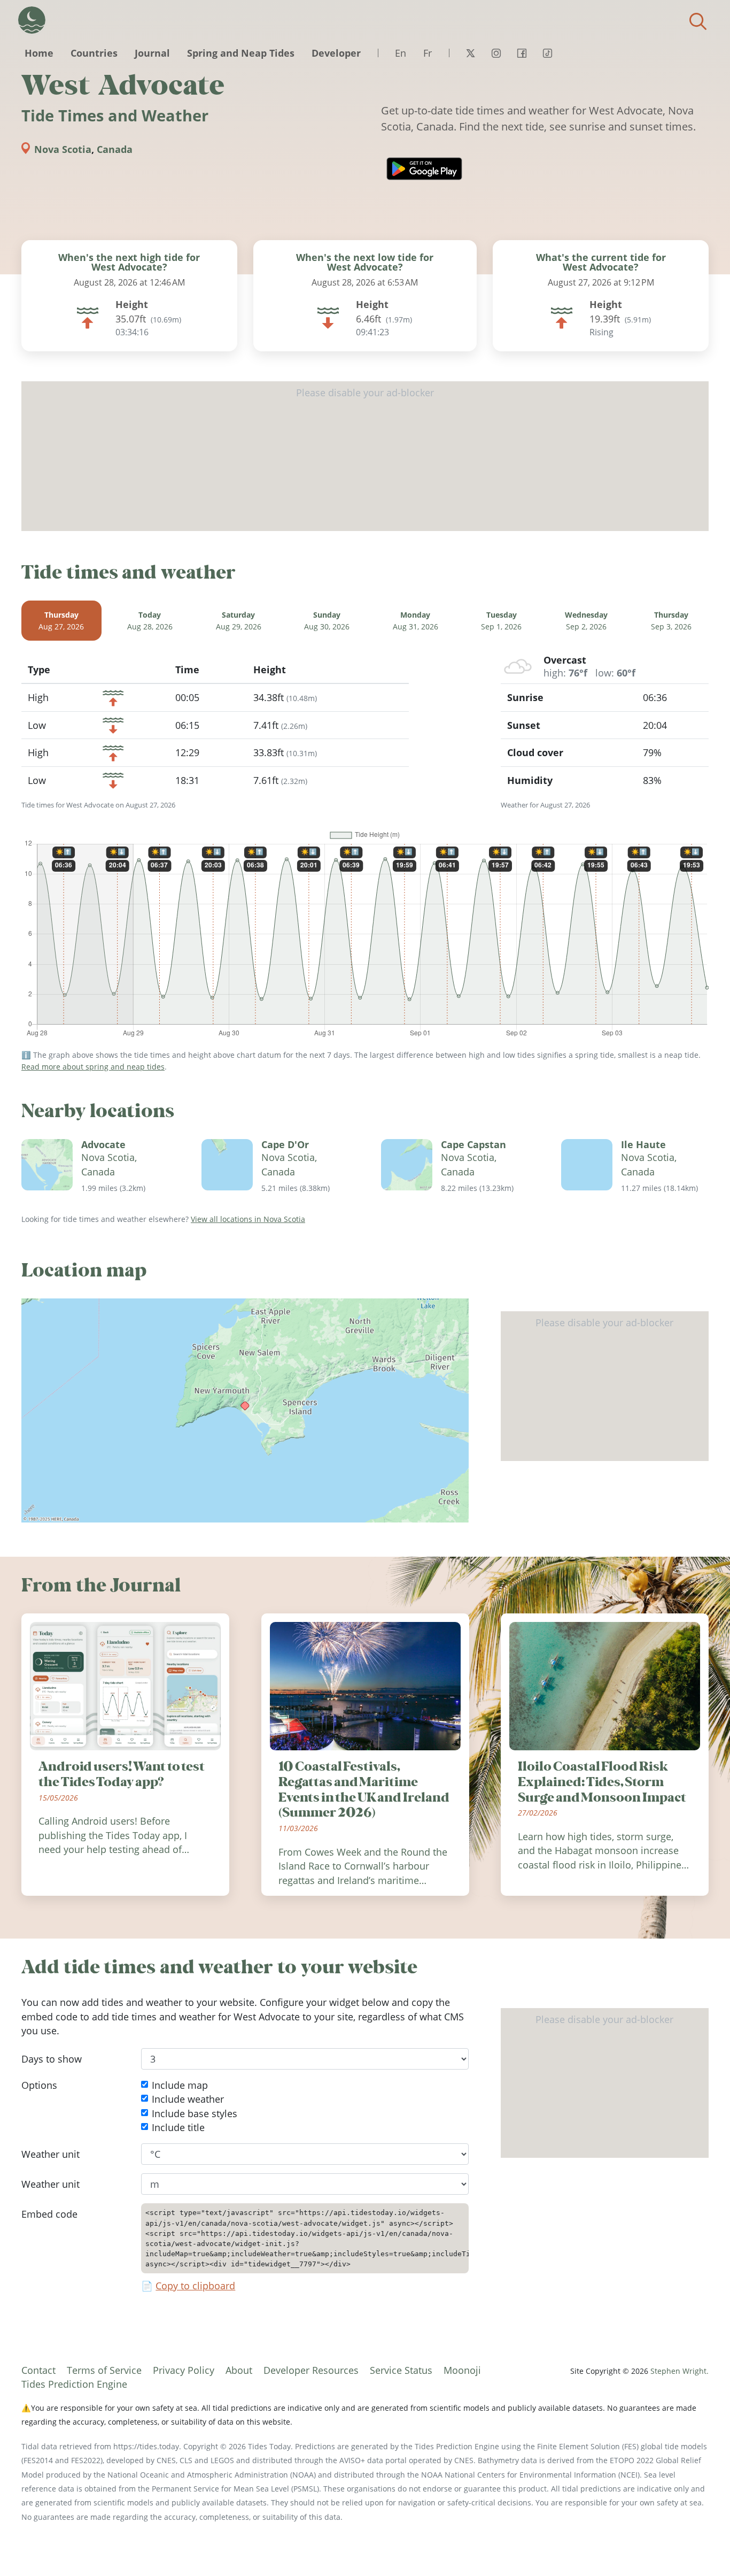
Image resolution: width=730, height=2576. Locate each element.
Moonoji (462, 2370)
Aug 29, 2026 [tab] (239, 621)
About (239, 2370)
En (401, 53)
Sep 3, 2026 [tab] (671, 621)
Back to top (701, 2547)
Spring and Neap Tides (241, 53)
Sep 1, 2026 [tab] (501, 621)
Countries (94, 53)
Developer (336, 53)
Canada (115, 149)
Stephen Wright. (679, 2371)
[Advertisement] (365, 456)
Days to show (52, 2059)
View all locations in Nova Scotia (248, 1219)
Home (39, 53)
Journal (152, 53)
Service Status (401, 2370)
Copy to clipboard (195, 2286)
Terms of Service (104, 2370)
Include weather (188, 2099)
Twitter (470, 53)
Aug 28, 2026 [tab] (150, 621)
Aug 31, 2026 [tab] (416, 621)
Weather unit (51, 2154)
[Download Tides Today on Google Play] (424, 169)
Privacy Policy (184, 2370)
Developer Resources (311, 2370)
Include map (180, 2085)
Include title (178, 2127)
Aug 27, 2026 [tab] (61, 621)
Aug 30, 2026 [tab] (327, 621)
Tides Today (32, 20)
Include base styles (195, 2113)
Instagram (496, 53)
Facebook (522, 53)
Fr (428, 53)
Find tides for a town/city (698, 21)
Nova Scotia (63, 149)
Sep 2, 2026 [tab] (586, 621)
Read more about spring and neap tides (93, 1067)
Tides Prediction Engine (74, 2384)
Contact (38, 2370)
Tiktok (547, 53)
